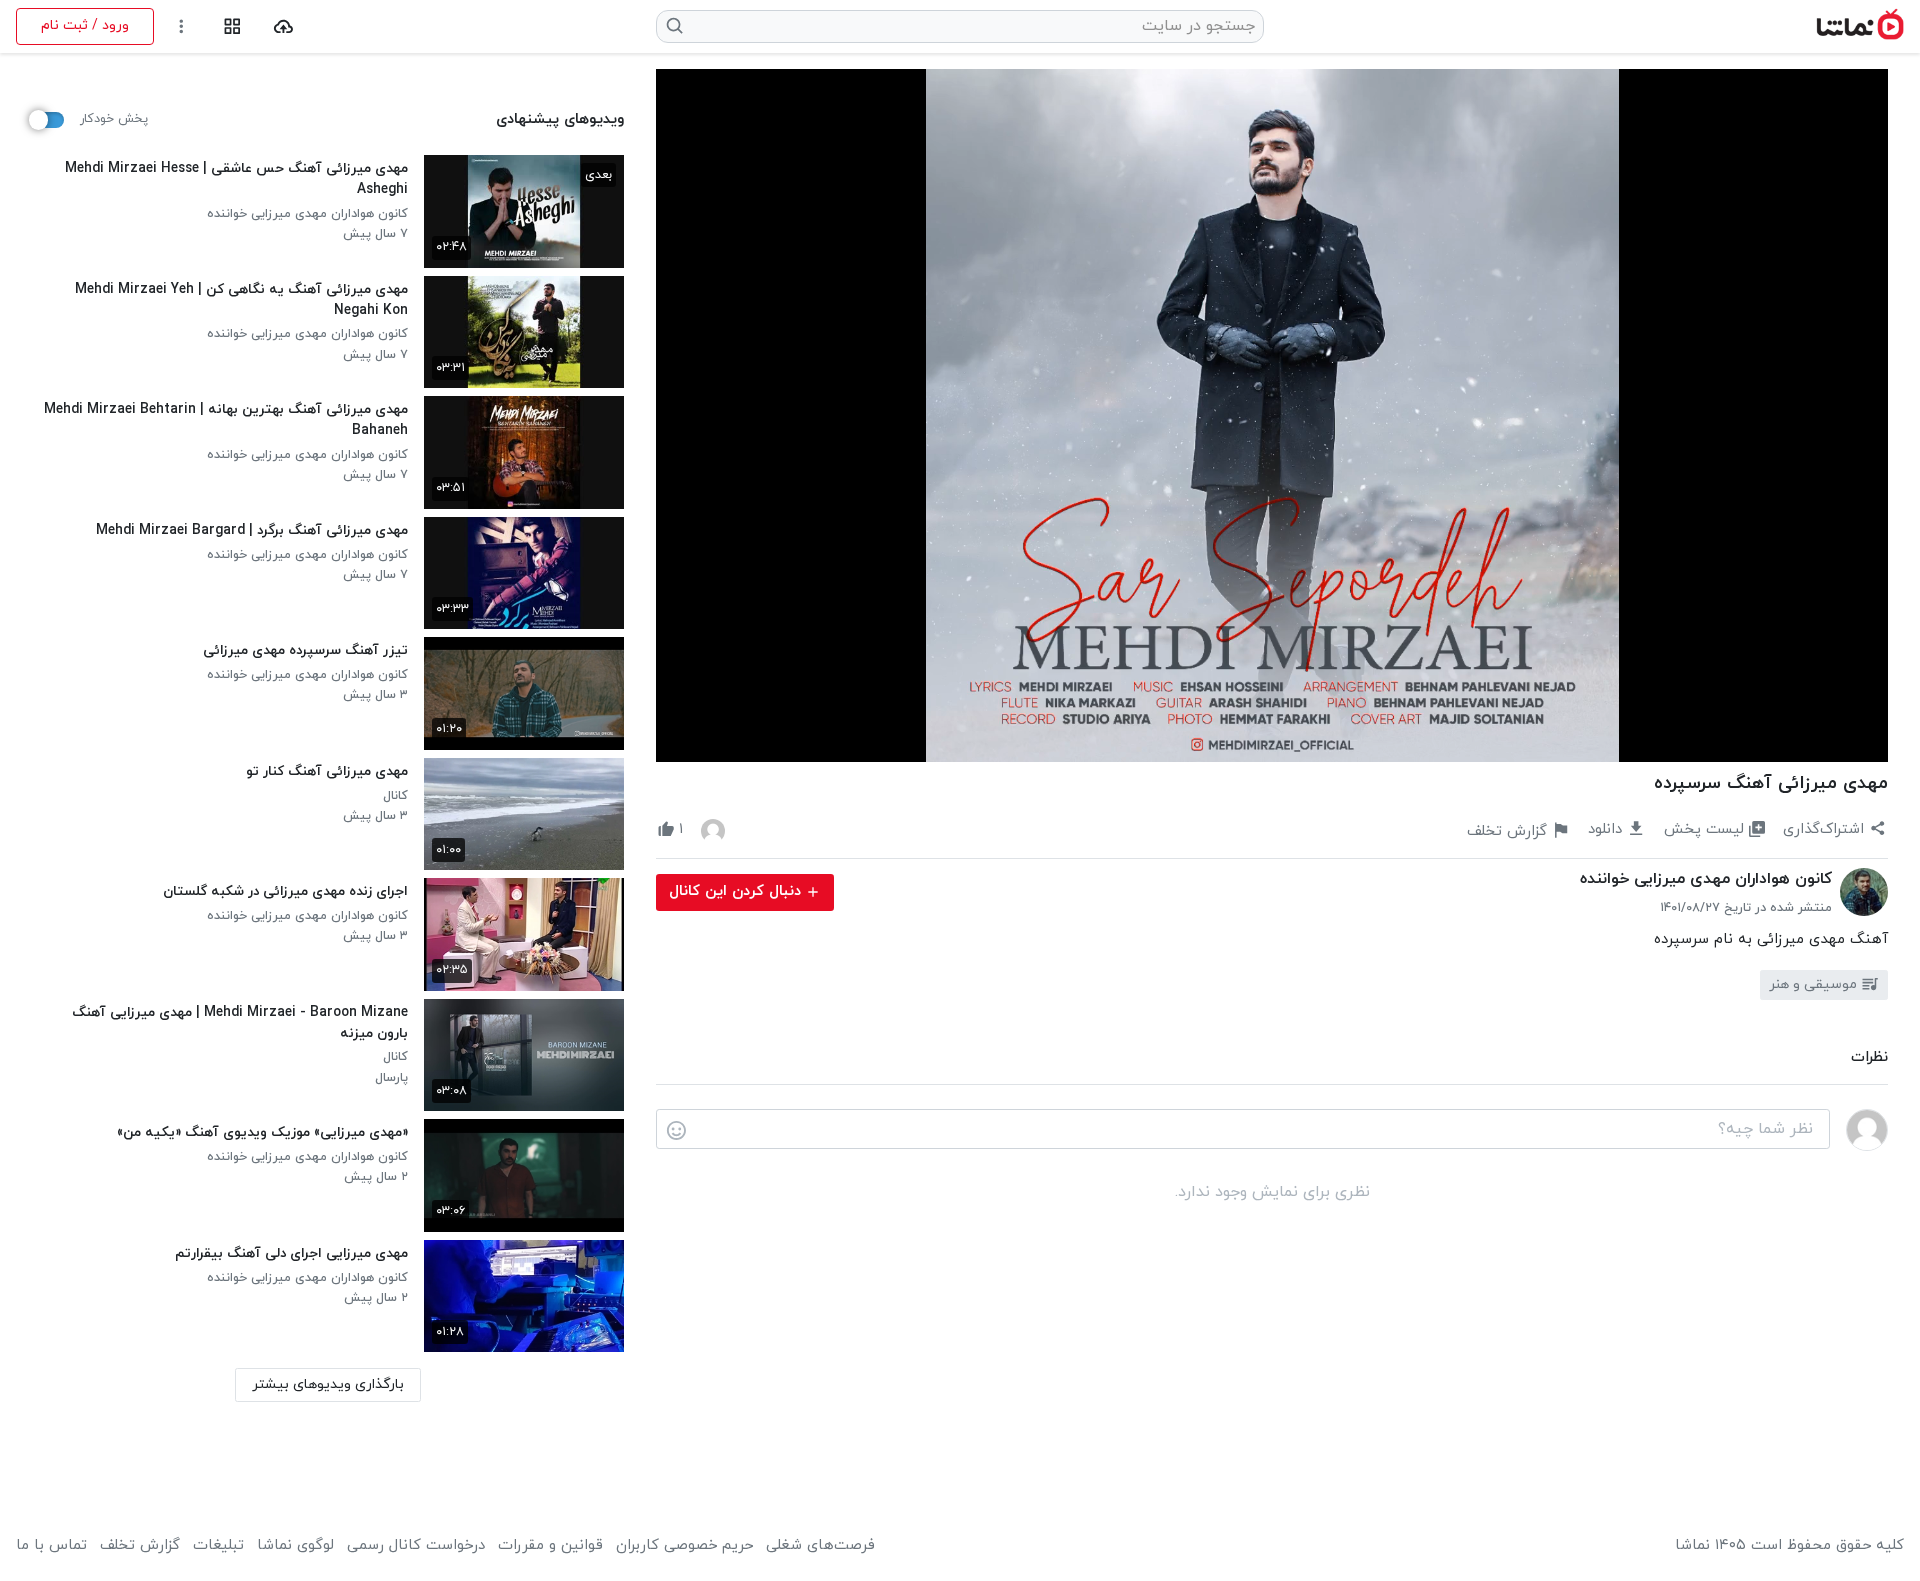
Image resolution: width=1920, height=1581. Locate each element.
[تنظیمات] (181, 26)
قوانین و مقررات (550, 1546)
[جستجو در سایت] (675, 26)
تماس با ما (51, 1546)
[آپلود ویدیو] (283, 26)
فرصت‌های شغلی (820, 1546)
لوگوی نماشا (295, 1546)
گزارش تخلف (140, 1546)
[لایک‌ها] (713, 830)
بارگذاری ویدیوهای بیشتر (328, 1384)
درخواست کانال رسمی (416, 1546)
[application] (1272, 415)
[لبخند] (676, 1130)
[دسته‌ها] (232, 26)
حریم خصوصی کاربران (684, 1546)
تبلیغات (218, 1546)
